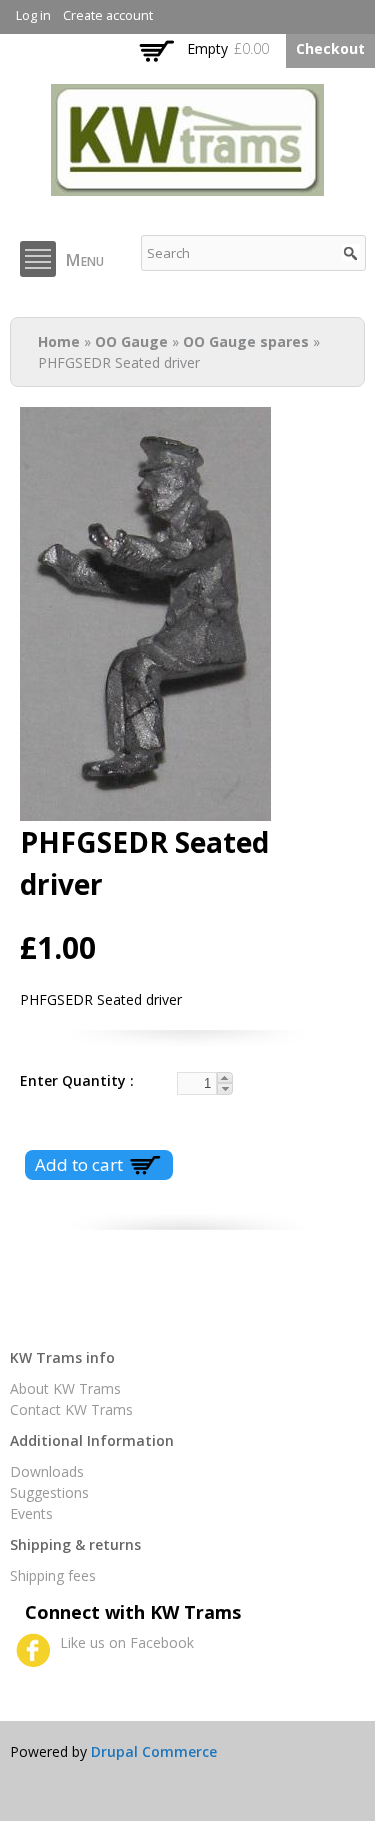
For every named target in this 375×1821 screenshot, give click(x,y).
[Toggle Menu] (38, 259)
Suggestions (49, 1492)
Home (59, 341)
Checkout (330, 48)
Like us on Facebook (127, 1642)
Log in (33, 15)
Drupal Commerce (154, 1751)
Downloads (47, 1471)
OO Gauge (131, 341)
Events (31, 1513)
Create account (108, 15)
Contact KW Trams (71, 1409)
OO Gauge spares (246, 341)
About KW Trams (65, 1388)
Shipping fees (53, 1575)
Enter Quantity (75, 1080)
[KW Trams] (187, 185)
